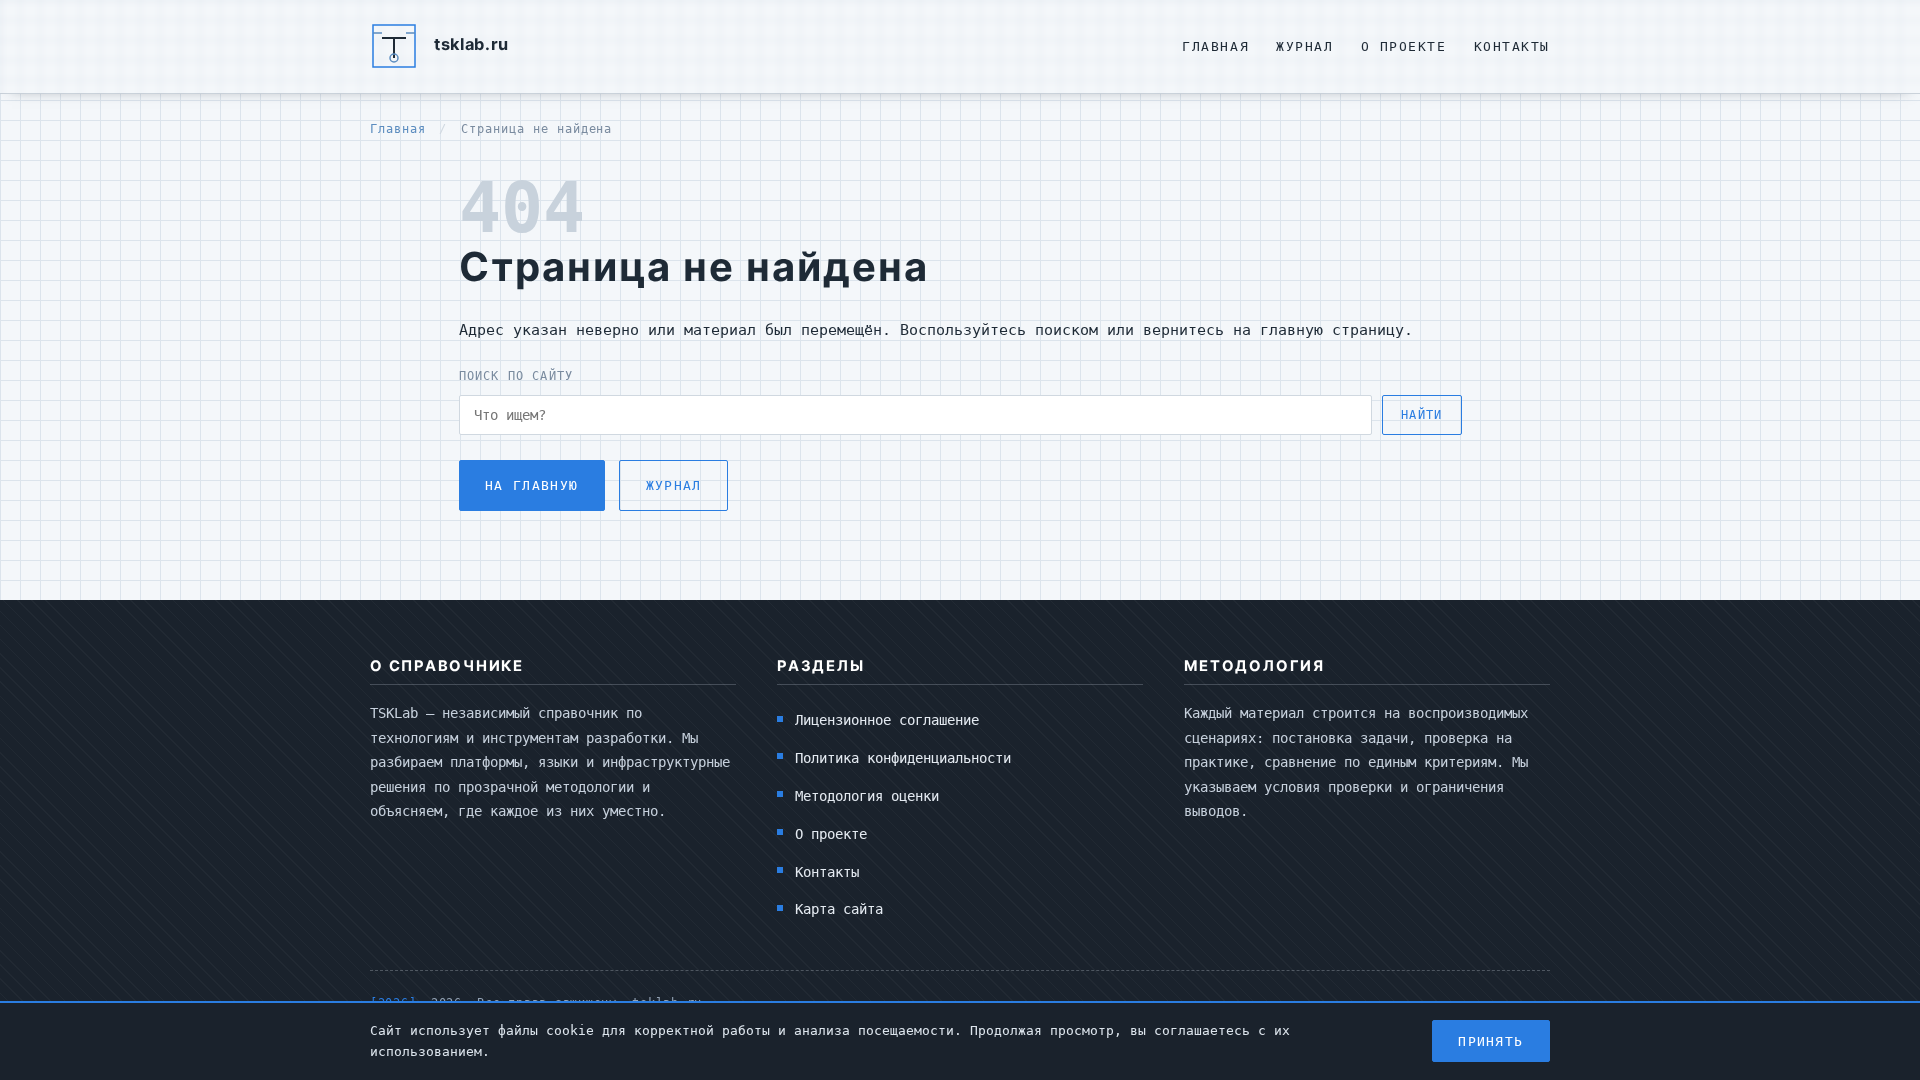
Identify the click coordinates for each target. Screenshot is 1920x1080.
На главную (531, 485)
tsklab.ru (471, 44)
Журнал (1304, 46)
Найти (1421, 415)
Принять (1490, 1041)
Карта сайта (839, 909)
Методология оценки (867, 796)
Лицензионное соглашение (887, 720)
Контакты (1512, 46)
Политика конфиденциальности (903, 758)
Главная (1215, 46)
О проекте (1404, 46)
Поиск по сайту (516, 376)
